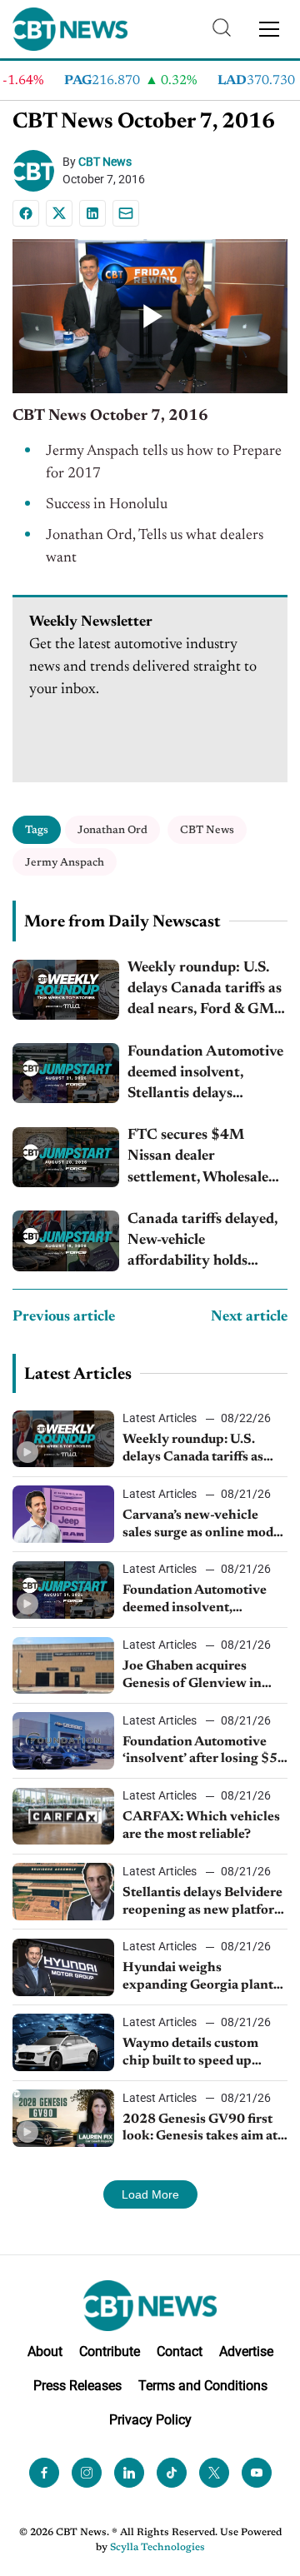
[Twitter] (214, 2473)
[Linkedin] (92, 213)
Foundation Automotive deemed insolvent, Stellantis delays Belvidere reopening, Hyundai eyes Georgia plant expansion (205, 1075)
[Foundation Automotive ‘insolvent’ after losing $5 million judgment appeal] (63, 1741)
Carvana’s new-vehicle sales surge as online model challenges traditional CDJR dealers (203, 1525)
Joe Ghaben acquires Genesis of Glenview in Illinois (192, 1676)
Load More (150, 2194)
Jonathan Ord (112, 830)
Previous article (64, 1317)
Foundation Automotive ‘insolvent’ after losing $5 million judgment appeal (200, 1752)
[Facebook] (26, 213)
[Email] (126, 213)
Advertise (246, 2351)
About (45, 2351)
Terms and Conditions (203, 2386)
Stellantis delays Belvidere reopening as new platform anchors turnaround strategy (204, 1903)
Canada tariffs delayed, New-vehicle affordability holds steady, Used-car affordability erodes (202, 1243)
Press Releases (77, 2386)
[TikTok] (172, 2473)
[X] (59, 213)
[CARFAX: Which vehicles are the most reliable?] (63, 1817)
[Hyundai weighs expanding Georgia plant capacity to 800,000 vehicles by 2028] (63, 1967)
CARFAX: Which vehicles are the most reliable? (201, 1826)
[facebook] (44, 2473)
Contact (180, 2351)
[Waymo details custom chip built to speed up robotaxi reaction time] (63, 2042)
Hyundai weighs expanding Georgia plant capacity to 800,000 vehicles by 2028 (198, 1978)
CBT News (105, 162)
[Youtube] (257, 2473)
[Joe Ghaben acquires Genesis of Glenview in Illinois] (63, 1666)
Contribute (110, 2351)
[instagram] (87, 2473)
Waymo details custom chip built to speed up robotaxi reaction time (190, 2054)
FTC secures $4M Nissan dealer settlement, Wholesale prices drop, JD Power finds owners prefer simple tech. (198, 1158)
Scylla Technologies (157, 2548)
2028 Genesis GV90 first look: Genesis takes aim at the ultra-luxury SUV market (200, 2129)
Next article (249, 1317)
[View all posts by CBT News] (37, 171)
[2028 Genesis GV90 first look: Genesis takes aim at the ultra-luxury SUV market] (63, 2118)
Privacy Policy (150, 2420)
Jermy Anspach (65, 863)
